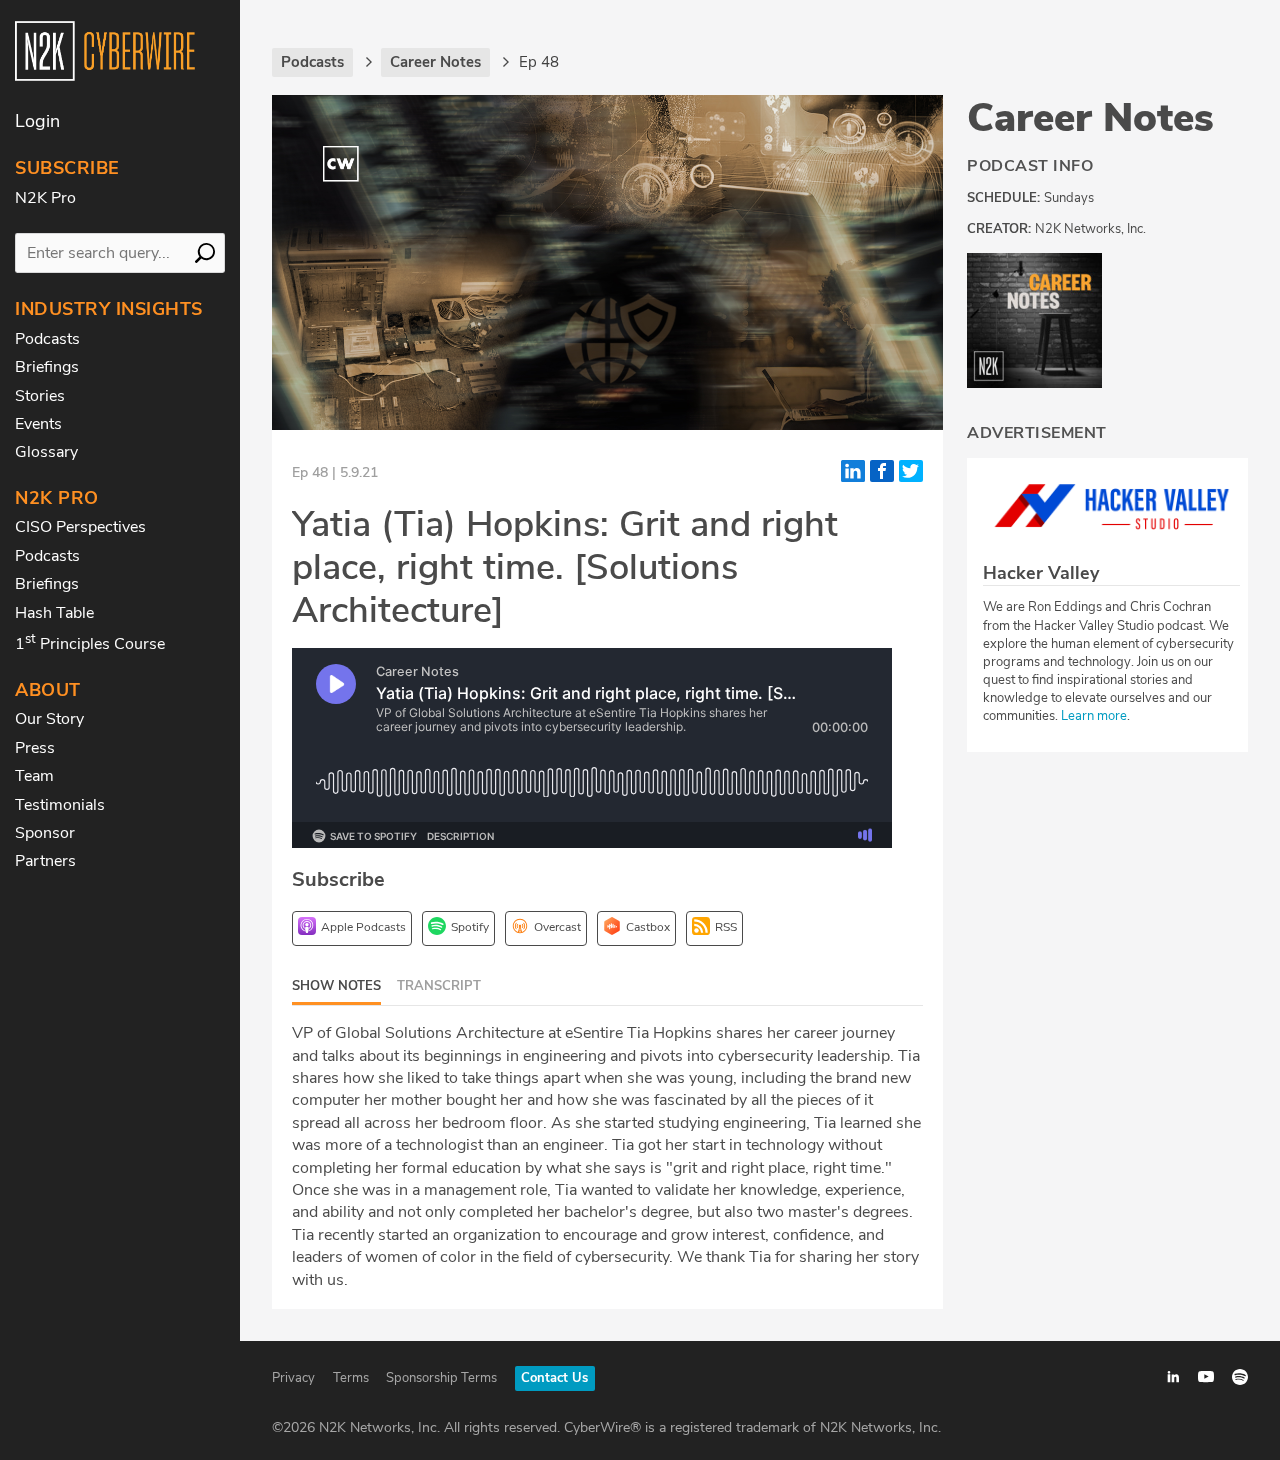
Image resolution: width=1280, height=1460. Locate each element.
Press (35, 748)
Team (34, 776)
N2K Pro (45, 198)
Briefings (47, 367)
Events (38, 424)
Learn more (1094, 716)
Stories (40, 396)
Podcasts (47, 339)
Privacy (293, 1378)
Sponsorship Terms (441, 1378)
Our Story (49, 719)
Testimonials (60, 805)
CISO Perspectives (80, 527)
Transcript (439, 986)
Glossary (46, 452)
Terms (351, 1378)
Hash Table (54, 613)
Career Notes (1090, 118)
